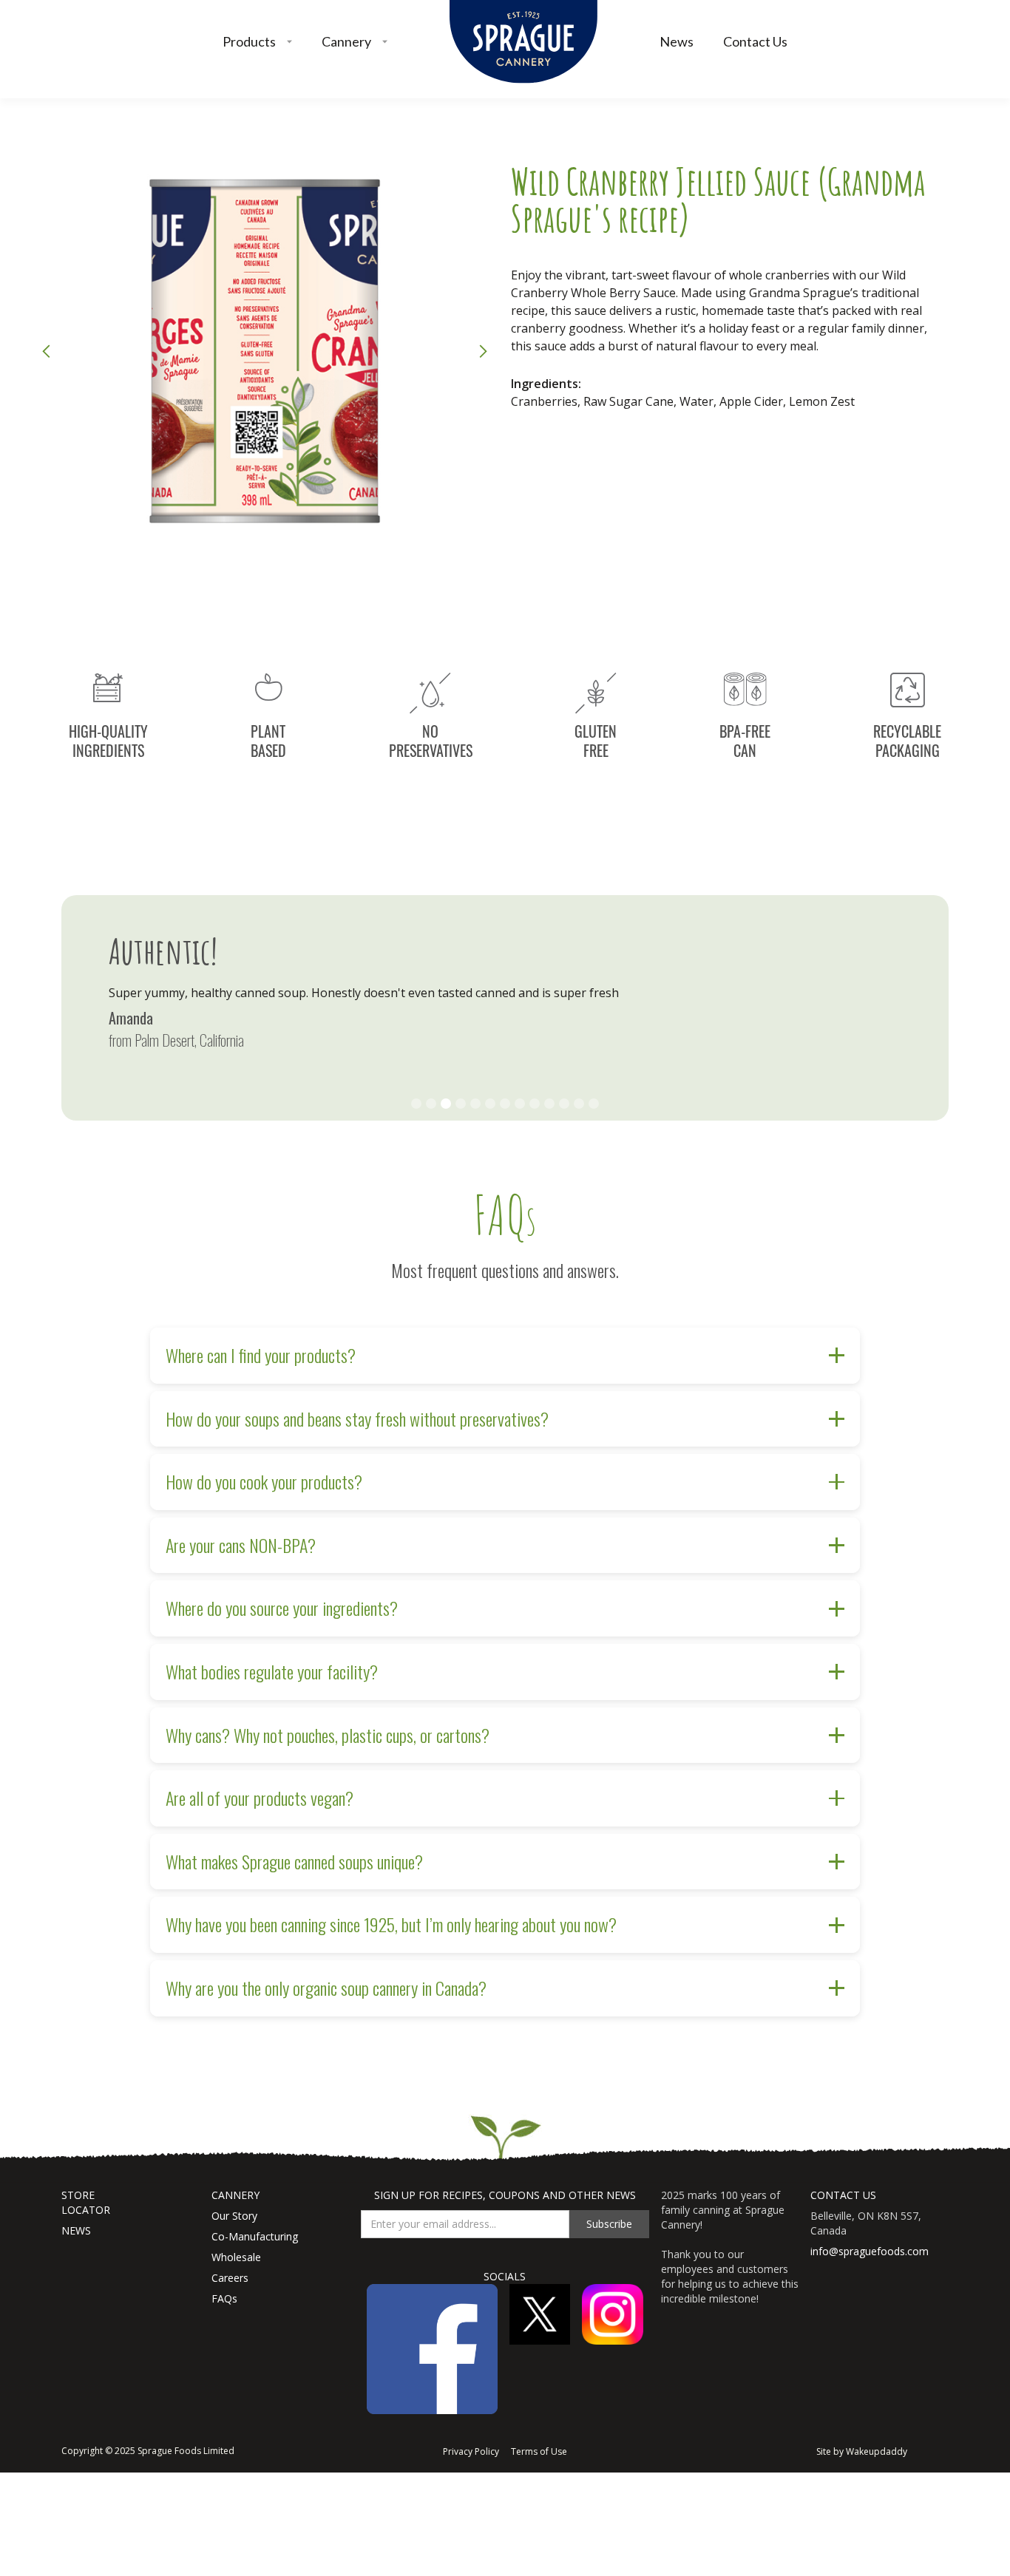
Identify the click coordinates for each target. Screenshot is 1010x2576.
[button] (257, 42)
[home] (523, 42)
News (677, 41)
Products (249, 41)
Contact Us (755, 41)
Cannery (346, 41)
